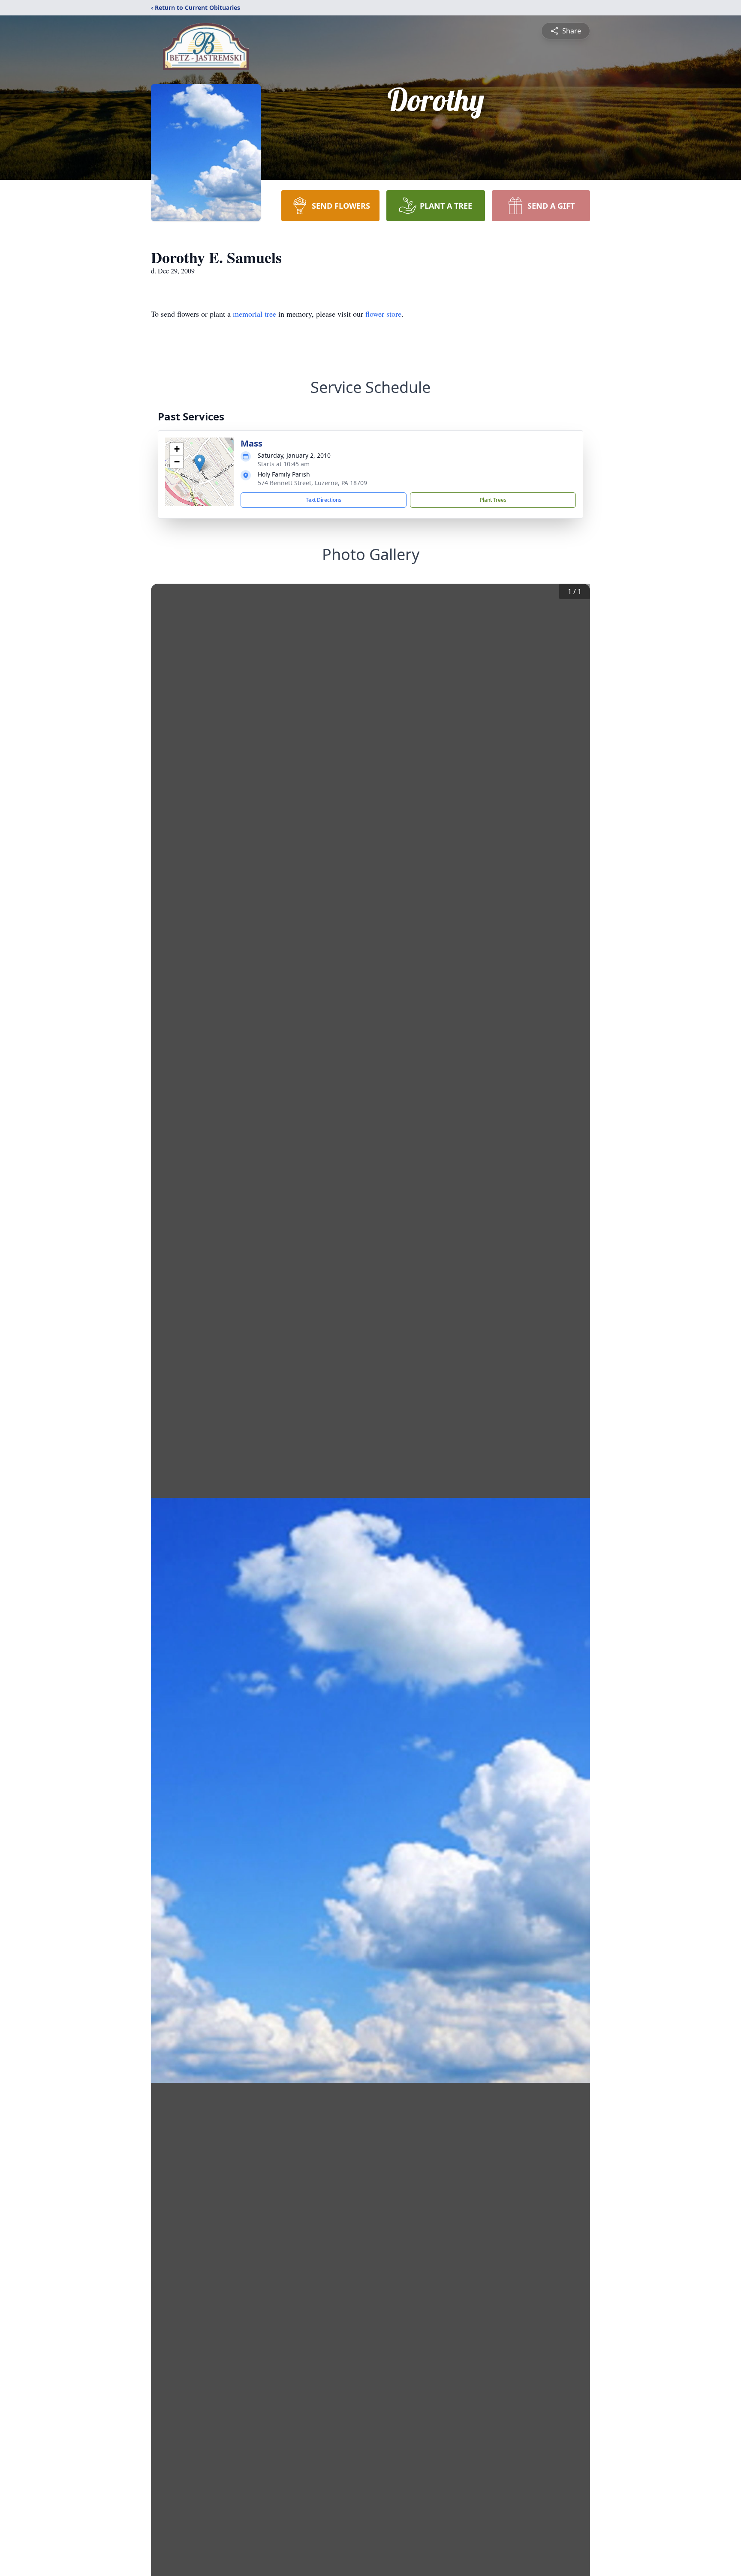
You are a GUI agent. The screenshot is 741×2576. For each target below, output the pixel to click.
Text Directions (324, 500)
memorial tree (255, 314)
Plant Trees (493, 500)
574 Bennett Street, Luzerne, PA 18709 (312, 483)
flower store (383, 314)
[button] (200, 463)
